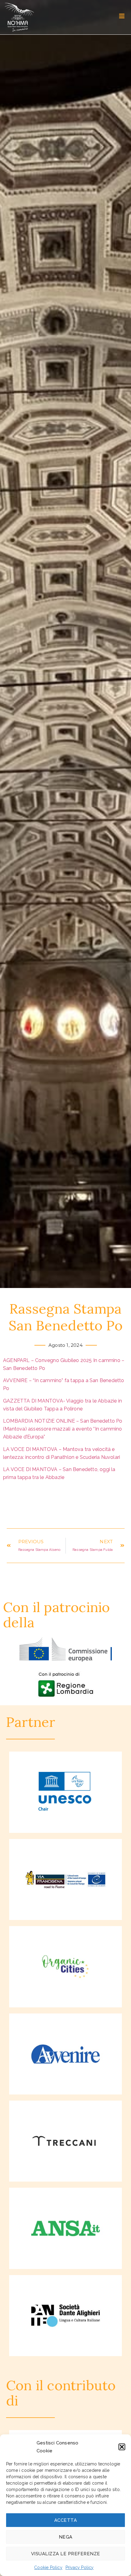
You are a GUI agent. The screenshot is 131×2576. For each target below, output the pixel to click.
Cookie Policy (48, 2567)
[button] (122, 2447)
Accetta (66, 2520)
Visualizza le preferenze (66, 2554)
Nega (66, 2537)
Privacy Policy (80, 2567)
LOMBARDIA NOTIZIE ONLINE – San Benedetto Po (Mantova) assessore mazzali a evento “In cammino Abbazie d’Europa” (63, 1429)
